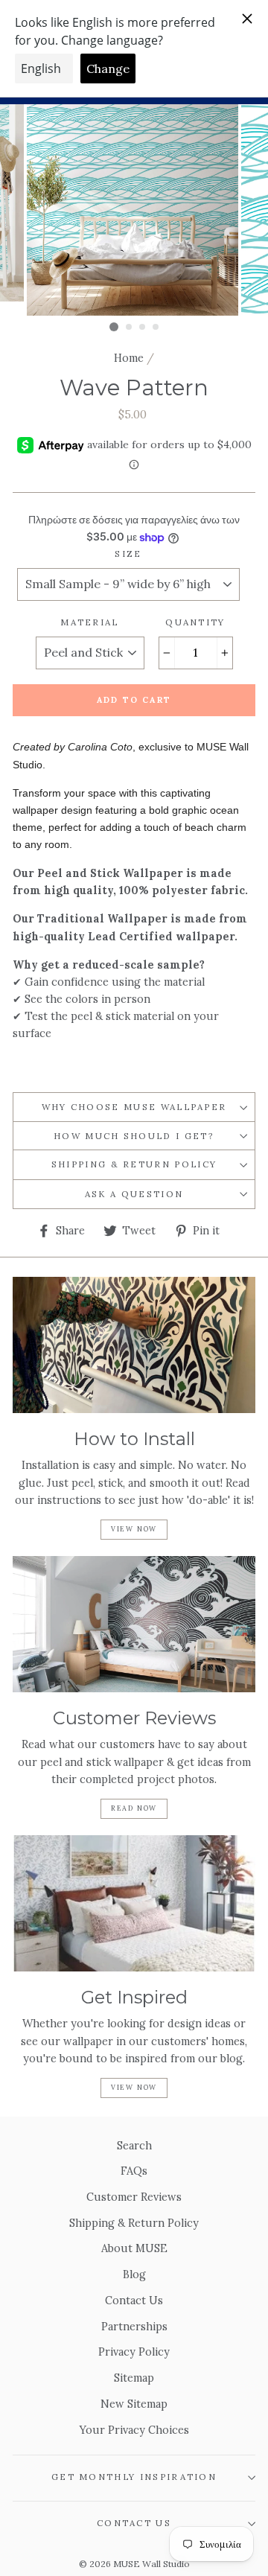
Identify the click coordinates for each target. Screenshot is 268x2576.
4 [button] (156, 328)
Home (129, 358)
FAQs (134, 2171)
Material (90, 622)
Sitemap (134, 2378)
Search (134, 2145)
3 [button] (143, 328)
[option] (134, 210)
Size (128, 554)
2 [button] (130, 328)
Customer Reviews (134, 2197)
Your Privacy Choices (134, 2430)
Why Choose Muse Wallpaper (134, 1107)
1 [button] (114, 327)
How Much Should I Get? (134, 1136)
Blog (134, 2274)
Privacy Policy (134, 2352)
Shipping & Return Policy (134, 1164)
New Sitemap (134, 2404)
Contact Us (134, 2300)
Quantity (195, 622)
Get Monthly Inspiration (134, 2477)
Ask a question (134, 1194)
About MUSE (134, 2248)
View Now (134, 1529)
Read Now (134, 1808)
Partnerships (134, 2326)
